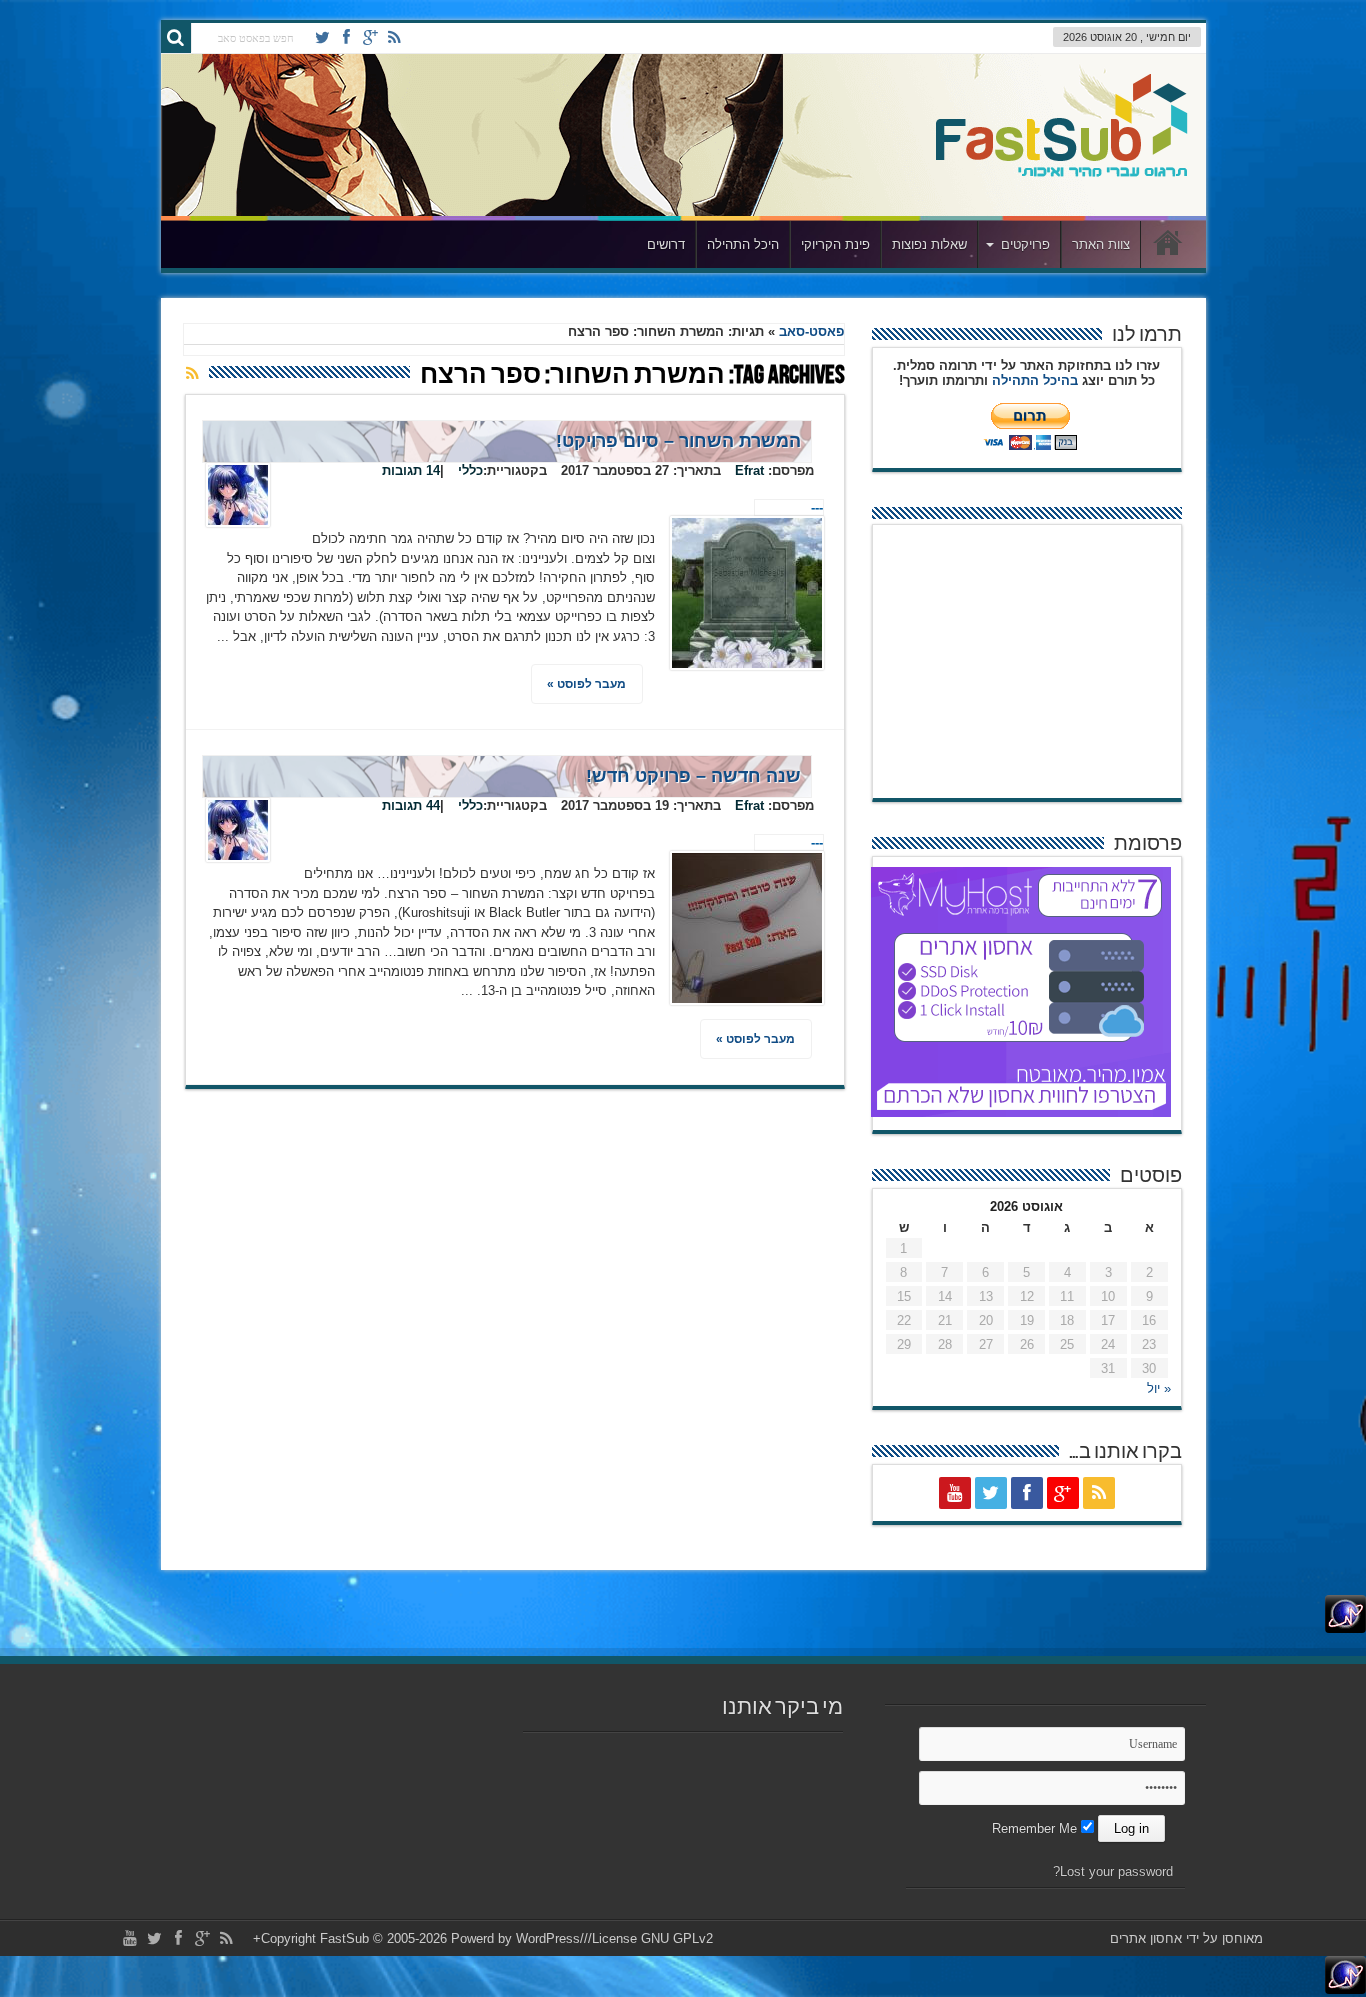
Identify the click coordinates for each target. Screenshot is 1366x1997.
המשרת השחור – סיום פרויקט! (678, 441)
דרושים (666, 244)
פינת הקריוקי (835, 244)
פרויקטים (1025, 244)
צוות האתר (1101, 244)
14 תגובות (411, 470)
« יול (1159, 1388)
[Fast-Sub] (1061, 171)
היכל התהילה (743, 244)
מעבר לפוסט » (586, 684)
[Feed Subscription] (193, 373)
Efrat (749, 470)
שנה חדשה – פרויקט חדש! (693, 776)
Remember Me (1036, 1828)
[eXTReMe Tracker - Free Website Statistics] (1345, 1628)
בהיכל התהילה (1035, 380)
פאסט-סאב (811, 331)
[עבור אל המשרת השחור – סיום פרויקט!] (747, 593)
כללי (470, 470)
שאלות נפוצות (929, 244)
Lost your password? (1113, 1871)
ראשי (1168, 247)
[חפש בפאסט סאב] (176, 38)
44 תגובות (411, 805)
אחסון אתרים (1146, 1938)
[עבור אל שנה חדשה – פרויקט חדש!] (747, 928)
